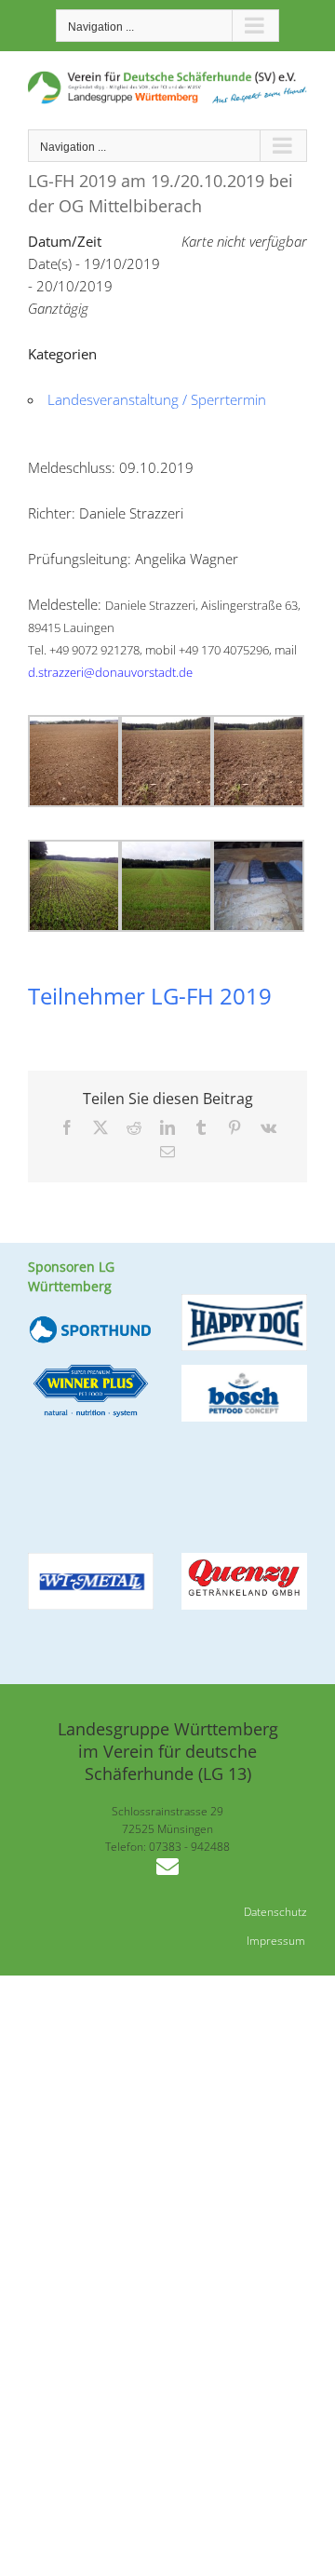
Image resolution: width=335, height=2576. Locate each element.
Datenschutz (275, 1912)
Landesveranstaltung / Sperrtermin (157, 399)
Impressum (276, 1941)
